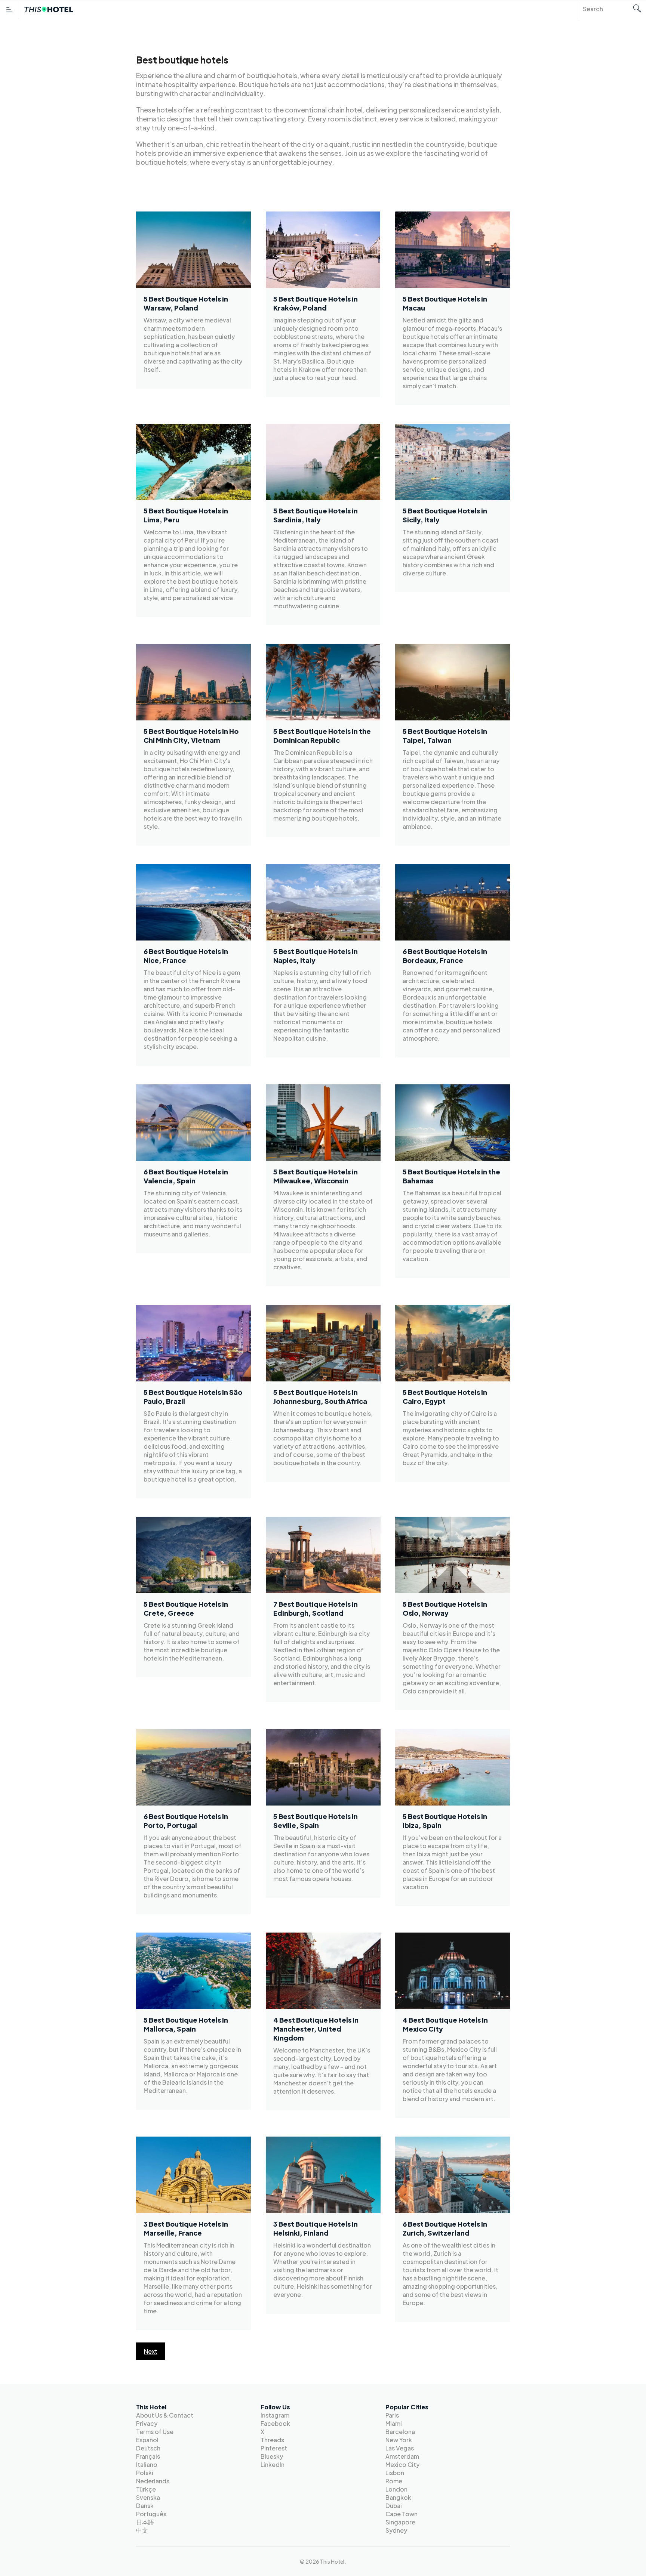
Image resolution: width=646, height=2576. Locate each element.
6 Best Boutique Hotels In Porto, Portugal (186, 1820)
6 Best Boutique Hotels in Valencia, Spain (186, 1176)
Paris (392, 2415)
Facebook (275, 2423)
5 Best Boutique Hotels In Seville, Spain (316, 1820)
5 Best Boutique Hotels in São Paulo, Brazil (193, 1396)
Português (151, 2514)
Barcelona (400, 2432)
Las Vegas (400, 2448)
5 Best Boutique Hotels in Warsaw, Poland (186, 303)
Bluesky (272, 2456)
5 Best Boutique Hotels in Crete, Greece (186, 1608)
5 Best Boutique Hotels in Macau (445, 303)
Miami (394, 2423)
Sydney (396, 2530)
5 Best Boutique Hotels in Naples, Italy (316, 956)
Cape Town (402, 2514)
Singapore (400, 2522)
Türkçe (146, 2489)
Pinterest (274, 2448)
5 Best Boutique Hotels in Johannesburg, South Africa (320, 1396)
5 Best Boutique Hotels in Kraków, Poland (316, 303)
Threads (272, 2440)
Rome (394, 2481)
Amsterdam (402, 2456)
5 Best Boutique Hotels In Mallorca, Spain (186, 2024)
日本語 (145, 2522)
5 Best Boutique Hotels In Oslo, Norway (445, 1608)
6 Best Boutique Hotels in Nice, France (186, 956)
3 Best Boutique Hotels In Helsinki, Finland (316, 2228)
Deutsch (148, 2448)
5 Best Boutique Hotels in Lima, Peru (186, 515)
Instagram (275, 2415)
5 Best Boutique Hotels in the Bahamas (451, 1176)
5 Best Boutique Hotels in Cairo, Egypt (445, 1396)
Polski (145, 2473)
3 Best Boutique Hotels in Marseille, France (186, 2228)
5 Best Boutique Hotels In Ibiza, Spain (445, 1820)
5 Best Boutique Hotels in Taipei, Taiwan (445, 736)
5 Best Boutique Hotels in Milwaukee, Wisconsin (316, 1176)
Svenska (148, 2497)
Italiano (147, 2464)
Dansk (145, 2506)
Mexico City (402, 2464)
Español (147, 2440)
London (396, 2489)
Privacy (147, 2423)
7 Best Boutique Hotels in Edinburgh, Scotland (316, 1608)
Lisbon (395, 2473)
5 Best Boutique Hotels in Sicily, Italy (445, 515)
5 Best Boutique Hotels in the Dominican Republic (322, 736)
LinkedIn (273, 2464)
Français (148, 2456)
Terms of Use (155, 2432)
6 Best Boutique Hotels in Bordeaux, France (445, 956)
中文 (142, 2530)
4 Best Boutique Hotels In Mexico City (445, 2024)
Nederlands (153, 2481)
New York (399, 2440)
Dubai (394, 2506)
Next (151, 2351)
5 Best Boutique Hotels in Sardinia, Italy (316, 515)
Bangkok (398, 2497)
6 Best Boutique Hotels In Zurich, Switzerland (445, 2228)
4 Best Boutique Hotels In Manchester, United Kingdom (316, 2029)
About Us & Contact (165, 2415)
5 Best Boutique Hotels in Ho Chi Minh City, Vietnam (191, 736)
